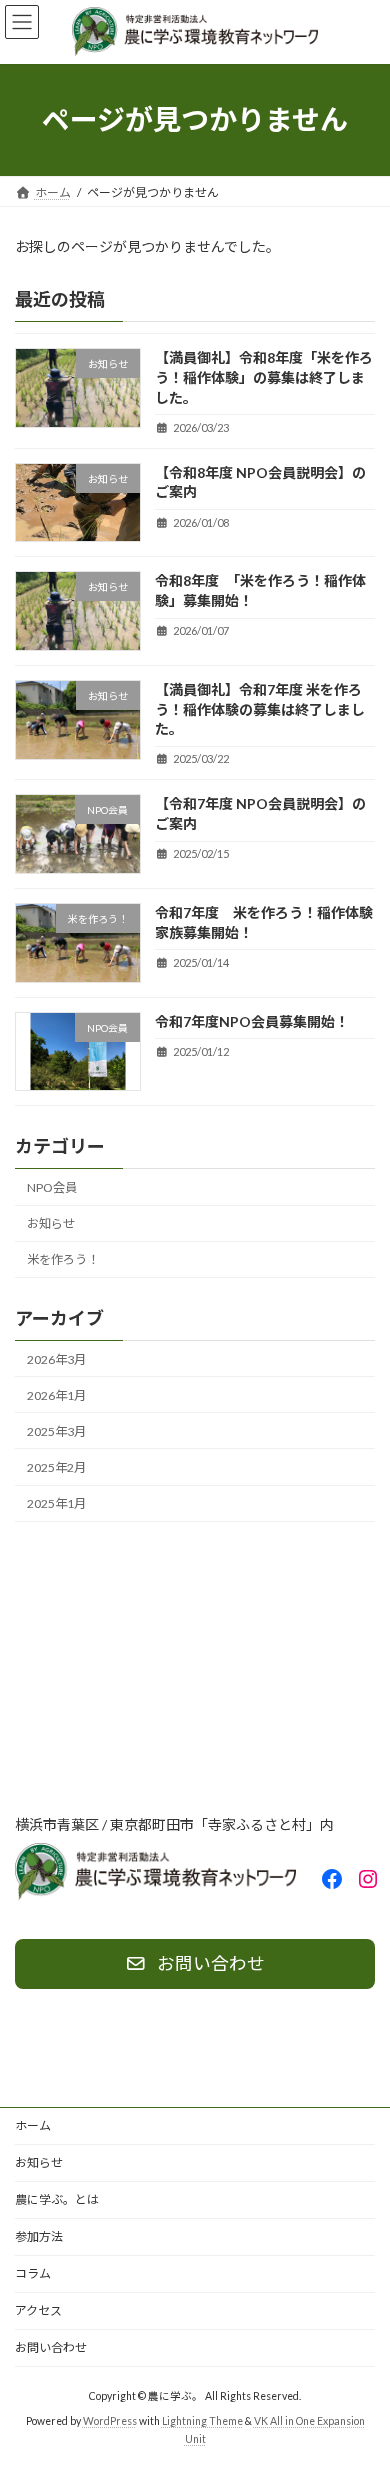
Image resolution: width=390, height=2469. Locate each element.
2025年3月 (56, 1431)
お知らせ (51, 1223)
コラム (33, 2273)
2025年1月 (56, 1503)
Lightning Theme (202, 2421)
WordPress (110, 2421)
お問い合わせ (51, 2347)
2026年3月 (56, 1358)
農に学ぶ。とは (57, 2199)
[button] (195, 1964)
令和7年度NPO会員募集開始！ (252, 1020)
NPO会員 (52, 1187)
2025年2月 (56, 1467)
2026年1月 (56, 1395)
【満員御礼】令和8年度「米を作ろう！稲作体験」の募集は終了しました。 (264, 377)
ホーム (33, 2125)
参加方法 (39, 2236)
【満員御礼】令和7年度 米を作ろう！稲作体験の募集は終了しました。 (260, 709)
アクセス (38, 2310)
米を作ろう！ (63, 1259)
